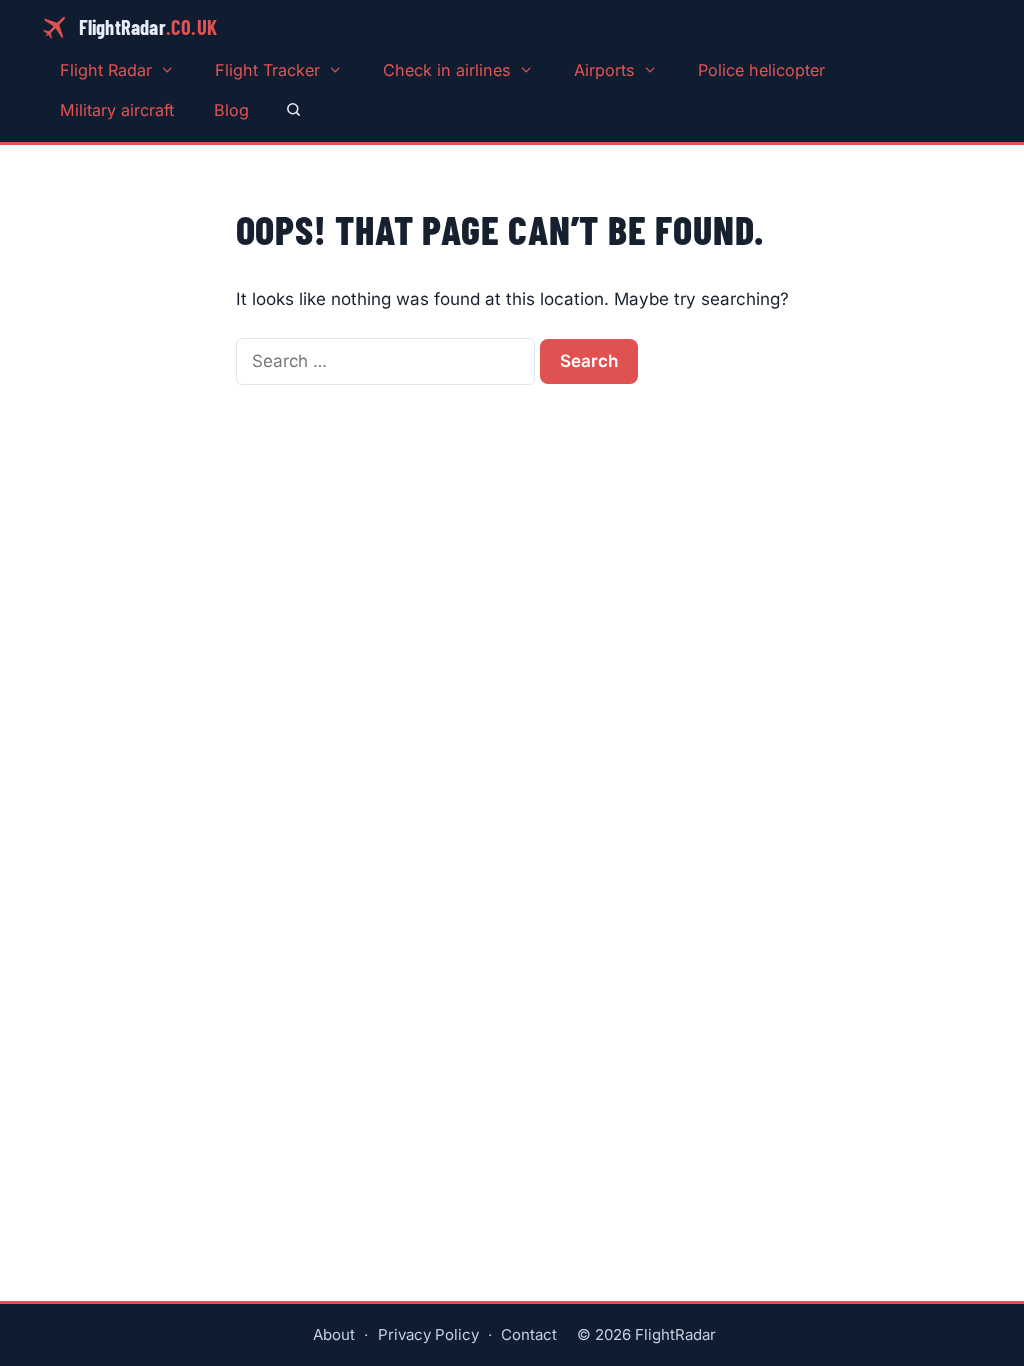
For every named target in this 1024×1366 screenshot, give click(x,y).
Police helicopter (761, 70)
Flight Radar (106, 70)
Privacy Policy (428, 1334)
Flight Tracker (267, 70)
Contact (529, 1334)
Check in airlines (447, 70)
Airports (604, 70)
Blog (231, 110)
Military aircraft (117, 110)
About (334, 1334)
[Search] (293, 110)
